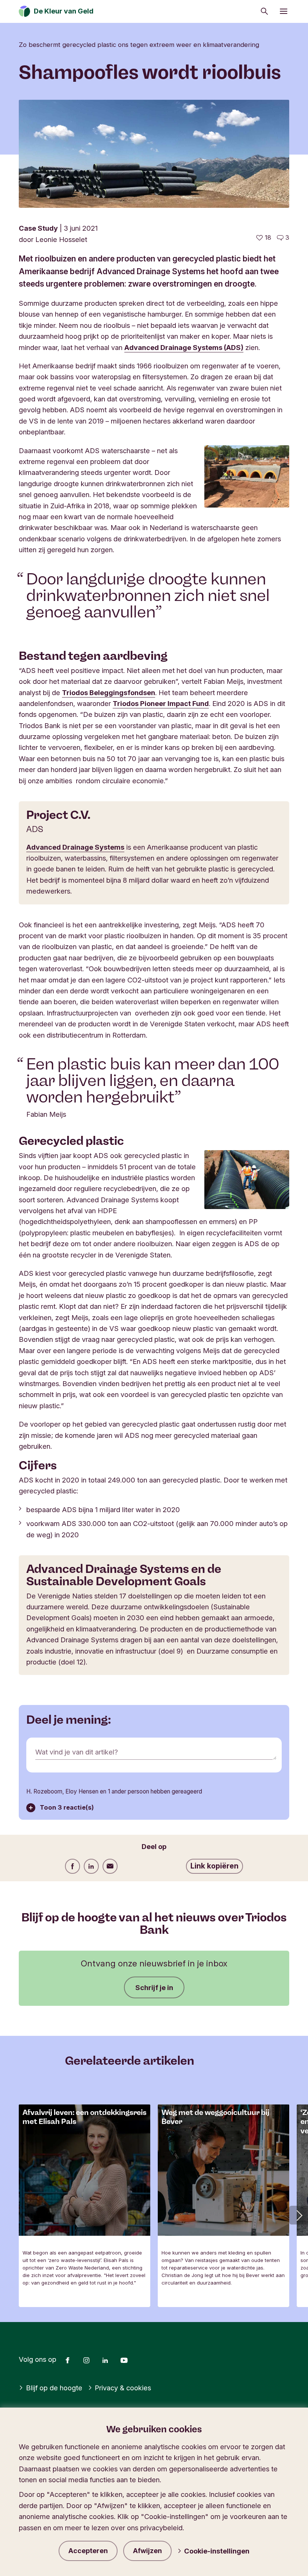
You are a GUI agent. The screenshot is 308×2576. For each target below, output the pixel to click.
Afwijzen (147, 2551)
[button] (299, 2215)
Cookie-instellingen (217, 2551)
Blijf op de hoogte (54, 2388)
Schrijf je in (154, 1987)
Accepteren (88, 2551)
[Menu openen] (284, 11)
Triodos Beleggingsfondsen (109, 692)
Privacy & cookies (123, 2388)
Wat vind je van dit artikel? (77, 1752)
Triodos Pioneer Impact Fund (161, 703)
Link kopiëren (214, 1866)
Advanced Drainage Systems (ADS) (184, 347)
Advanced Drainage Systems (75, 847)
